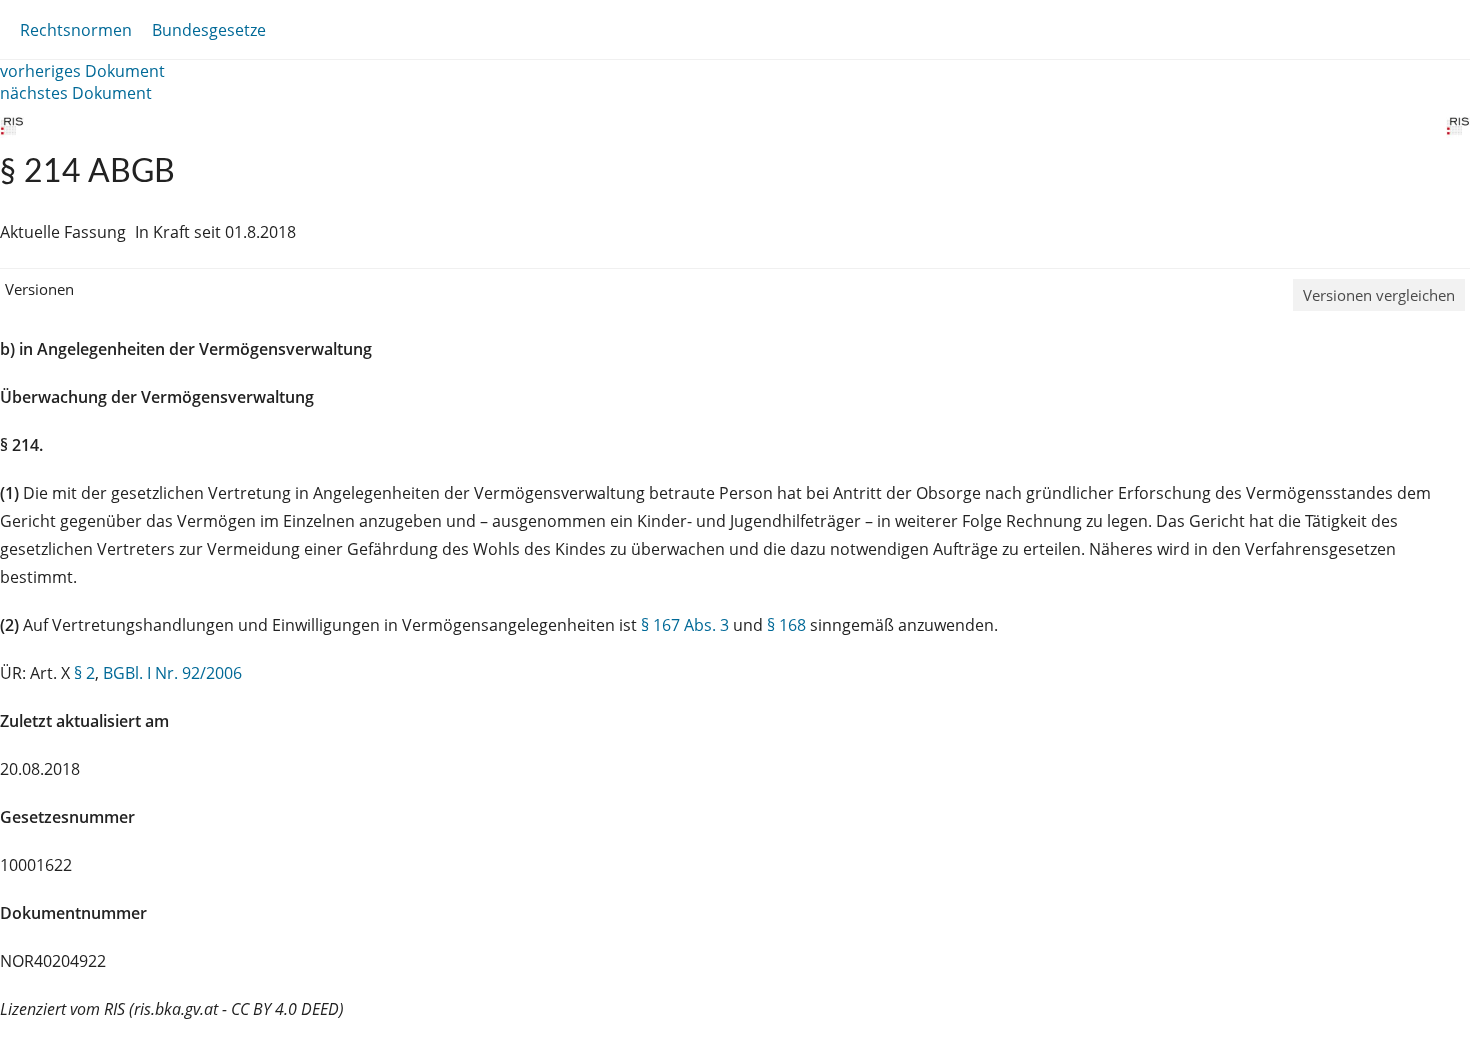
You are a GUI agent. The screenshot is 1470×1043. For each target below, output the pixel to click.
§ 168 (786, 625)
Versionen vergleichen (1379, 295)
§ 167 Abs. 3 (685, 625)
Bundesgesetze (209, 30)
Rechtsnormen (76, 30)
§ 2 (84, 673)
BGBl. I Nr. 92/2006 (172, 673)
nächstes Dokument (76, 93)
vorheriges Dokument (82, 71)
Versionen (39, 289)
